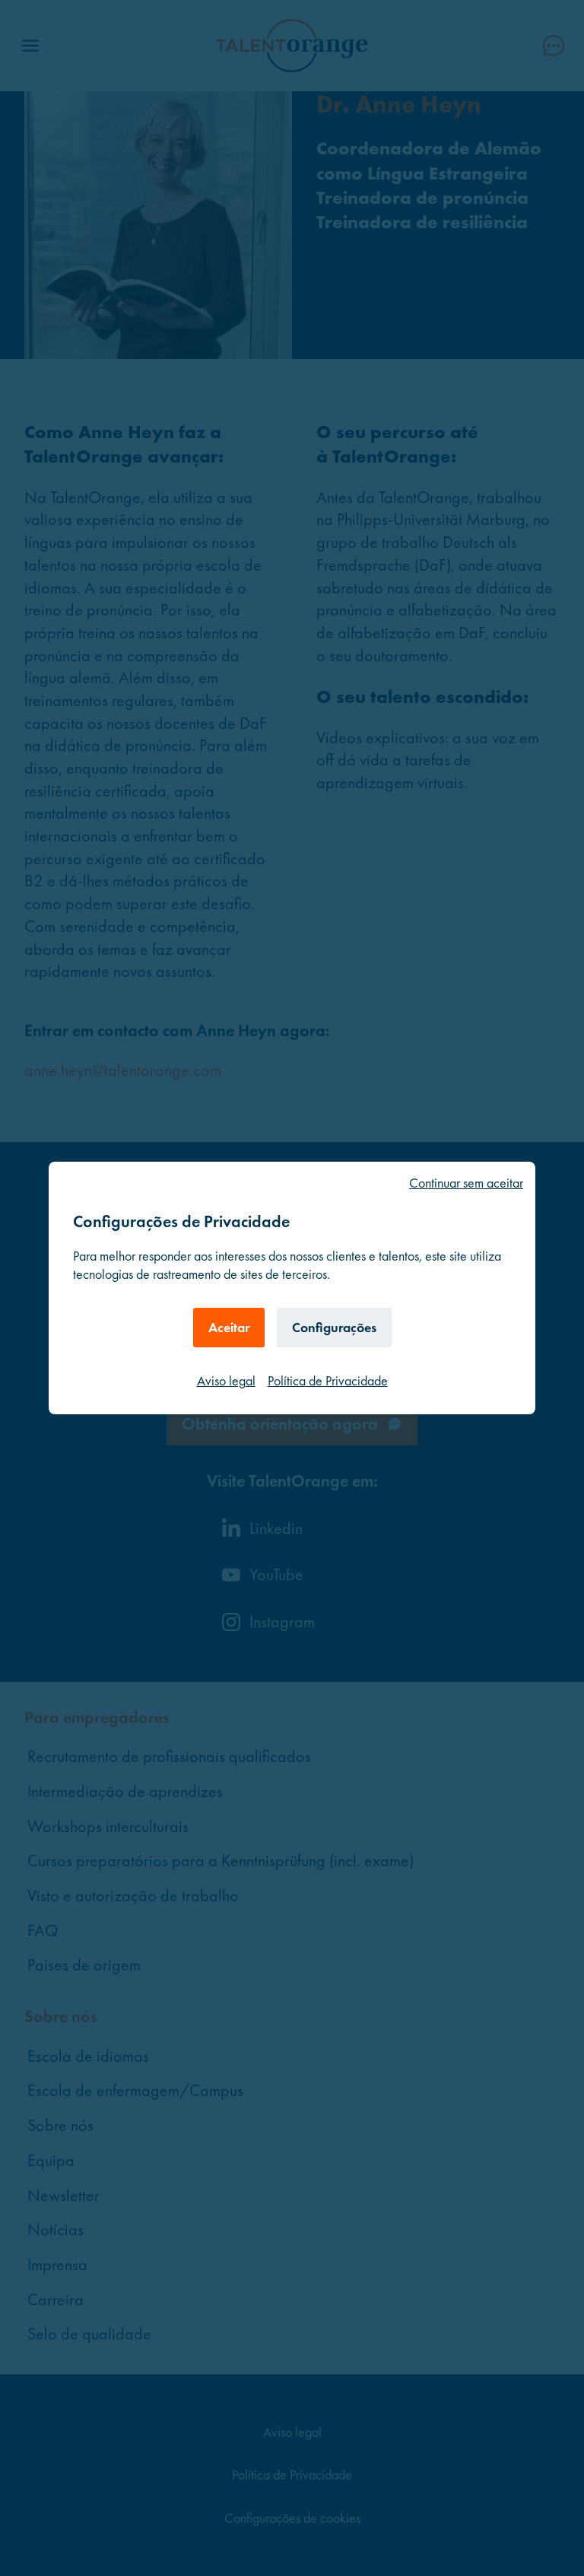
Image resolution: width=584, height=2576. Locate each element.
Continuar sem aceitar (466, 1183)
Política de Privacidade (328, 1380)
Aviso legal (226, 1380)
